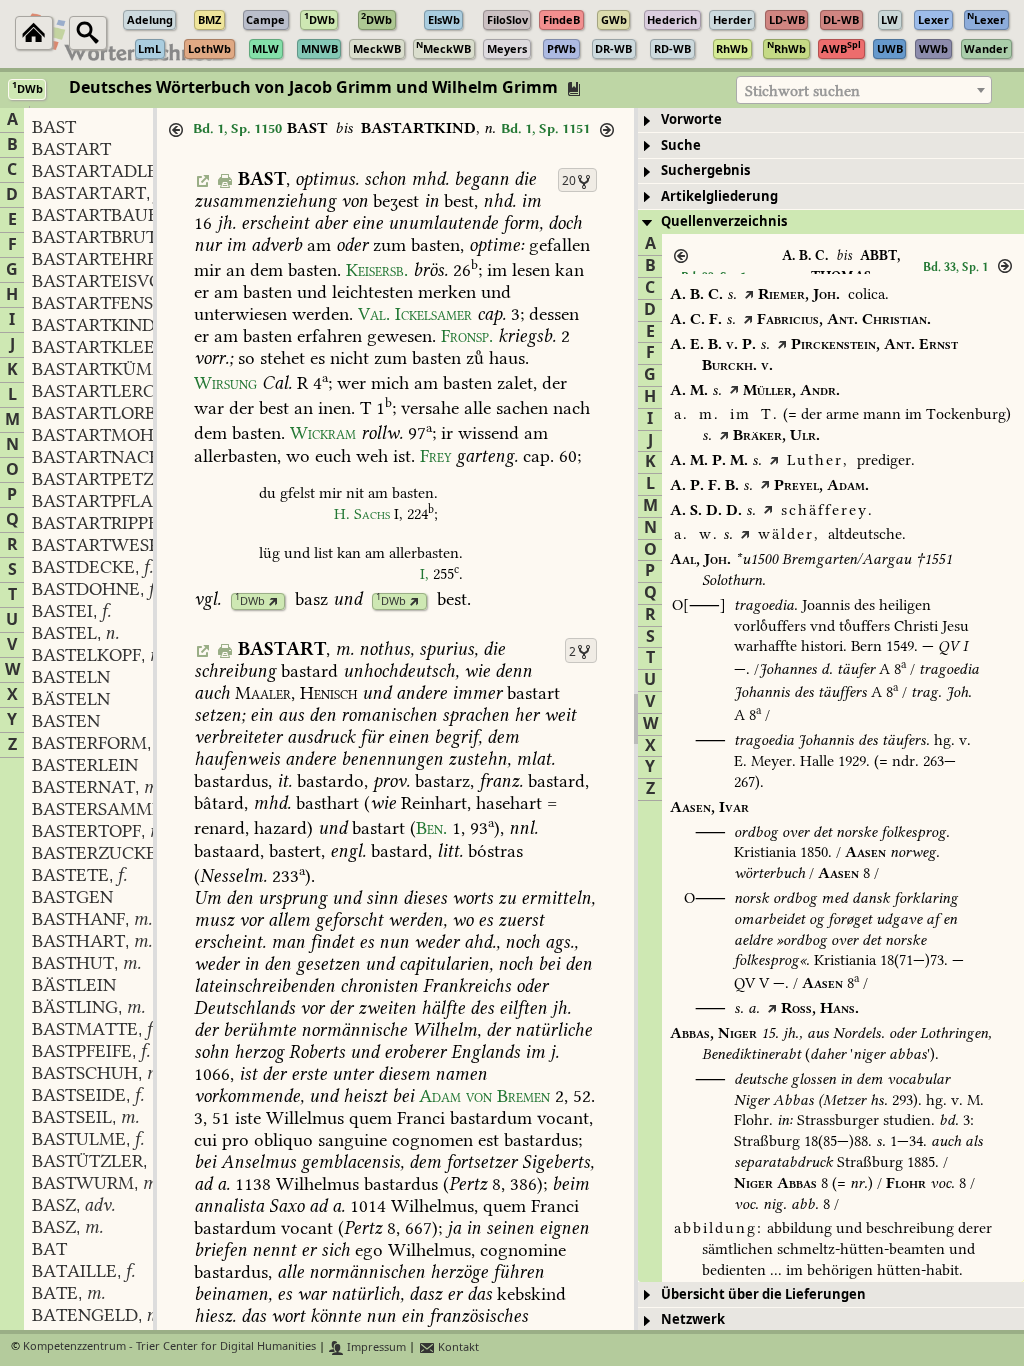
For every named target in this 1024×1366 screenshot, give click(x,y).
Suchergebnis (705, 170)
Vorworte (691, 119)
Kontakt (457, 1347)
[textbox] (864, 91)
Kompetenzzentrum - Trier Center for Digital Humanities (169, 1347)
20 (569, 181)
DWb (250, 601)
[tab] (831, 120)
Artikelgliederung (719, 196)
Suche (681, 145)
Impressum (375, 1347)
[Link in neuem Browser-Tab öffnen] (273, 601)
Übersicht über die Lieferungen (763, 1294)
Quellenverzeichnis (724, 221)
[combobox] (864, 90)
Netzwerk (693, 1319)
